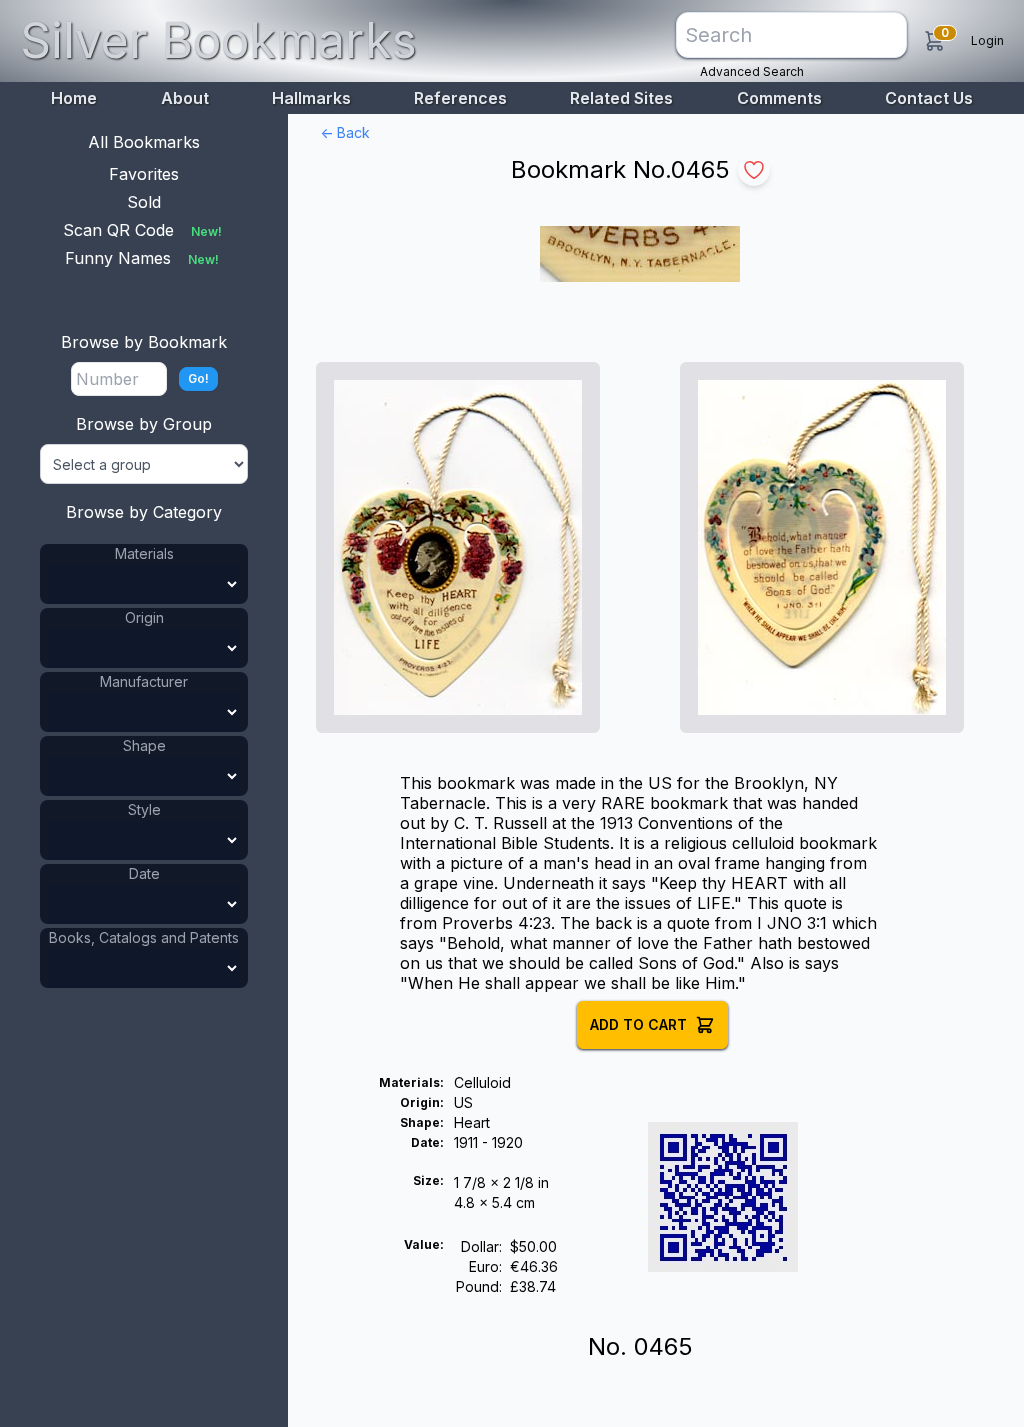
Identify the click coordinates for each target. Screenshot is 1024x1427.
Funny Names (142, 258)
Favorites (144, 174)
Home (74, 98)
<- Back (345, 132)
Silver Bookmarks (218, 40)
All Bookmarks (144, 142)
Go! (198, 378)
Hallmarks (311, 98)
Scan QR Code (142, 230)
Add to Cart (638, 1024)
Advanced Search (752, 71)
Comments (779, 98)
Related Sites (621, 98)
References (460, 98)
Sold (144, 202)
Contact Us (929, 98)
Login (987, 40)
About (185, 98)
